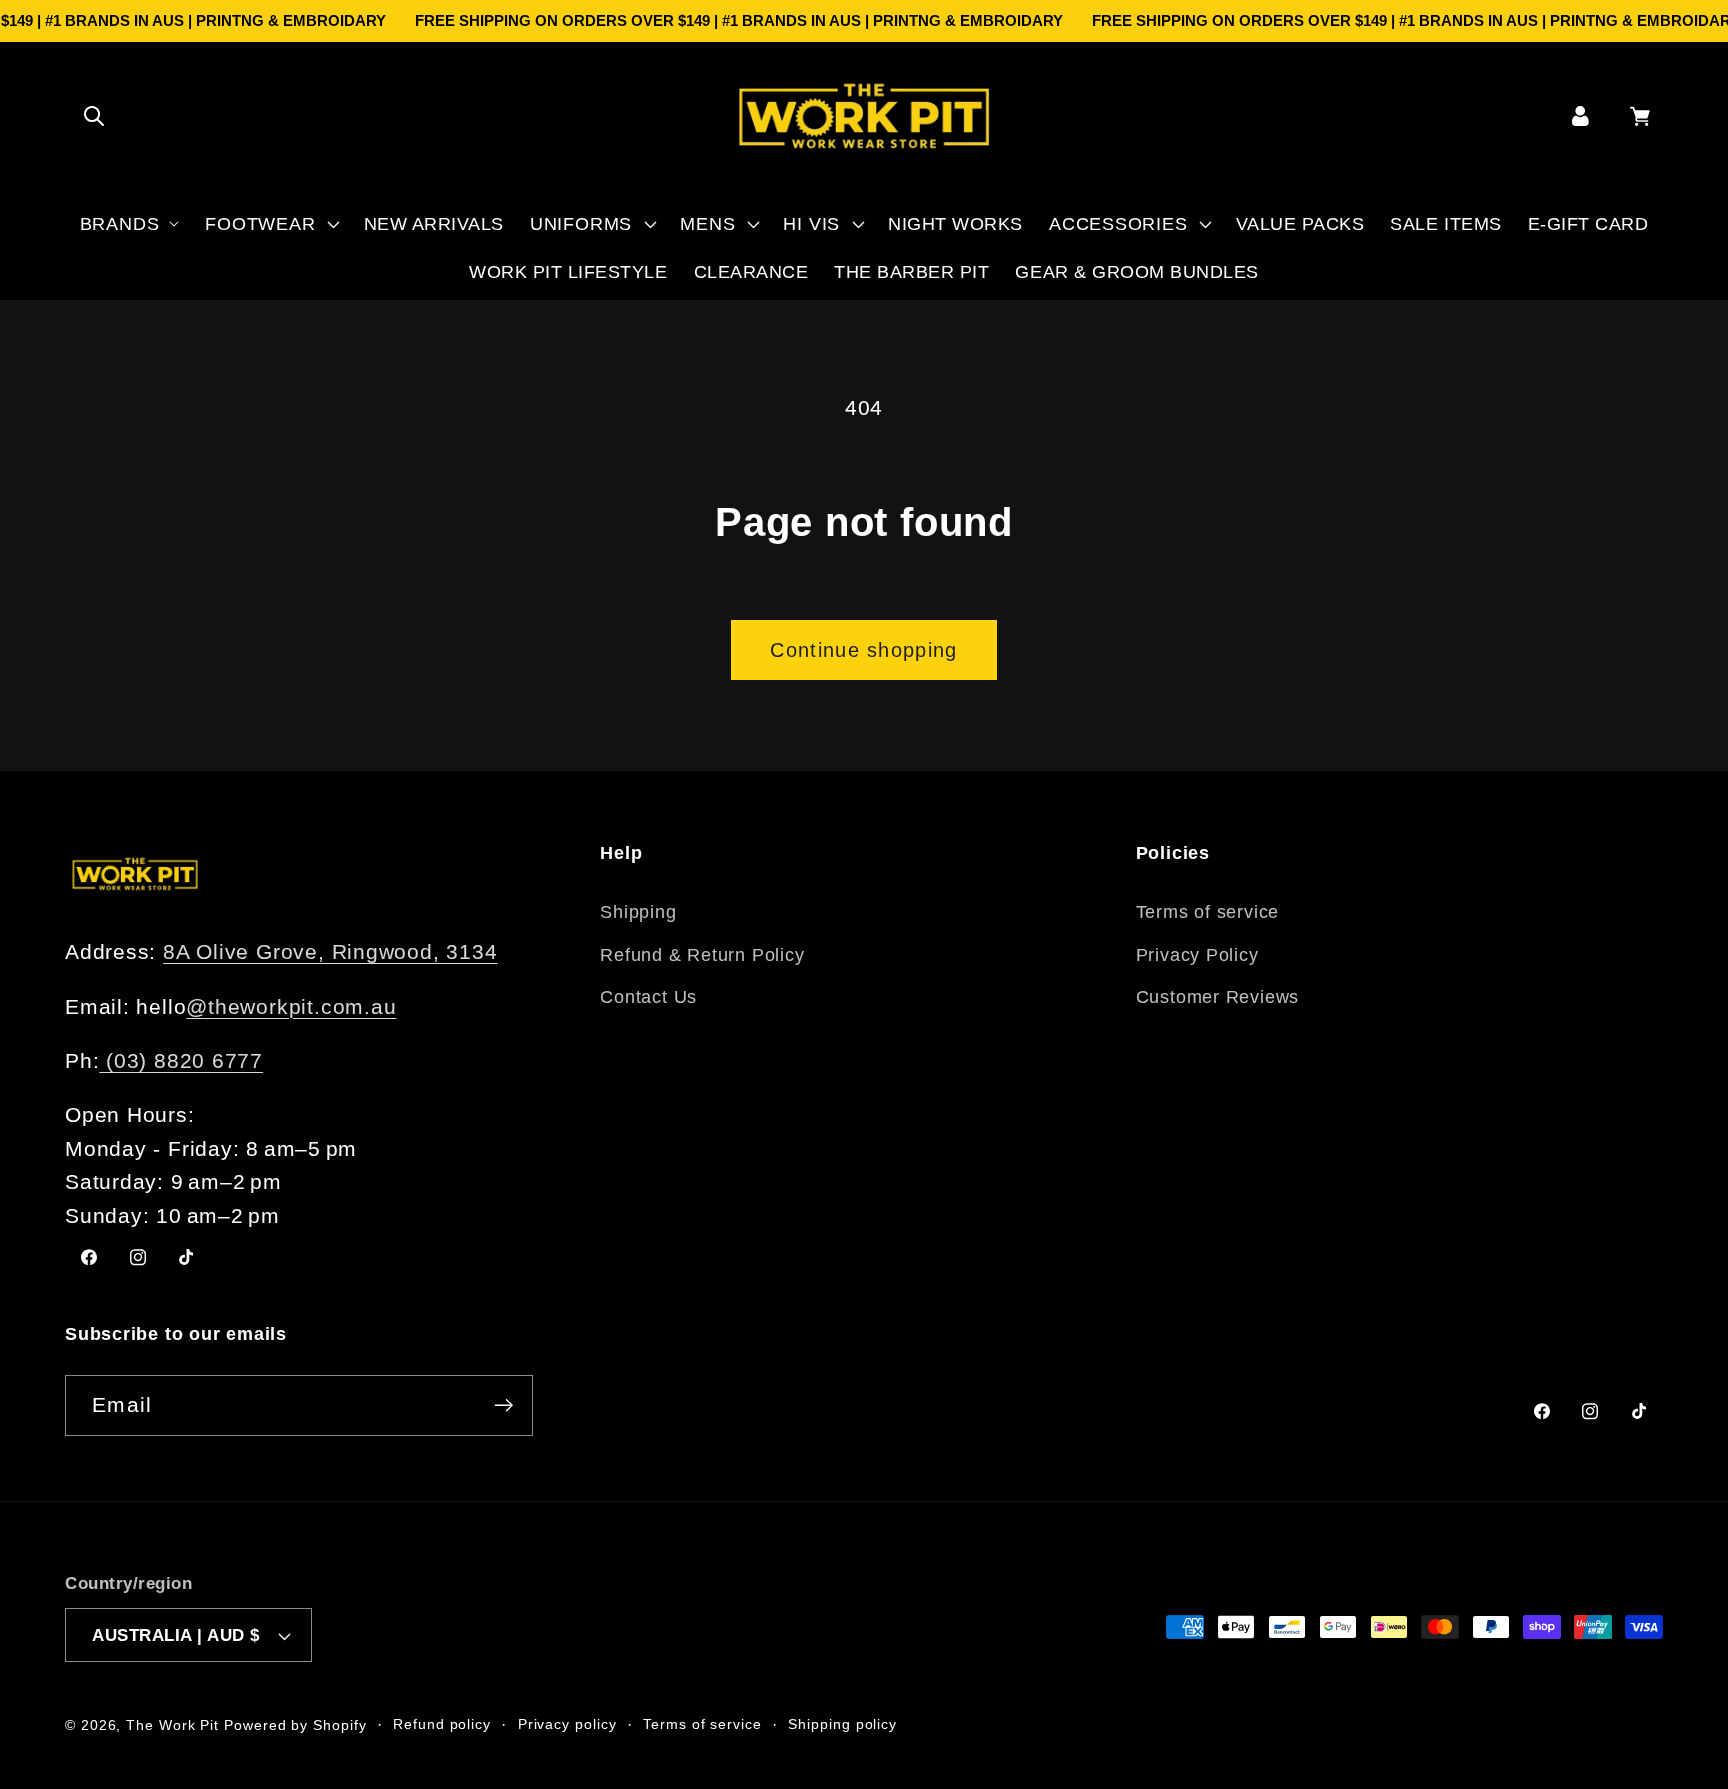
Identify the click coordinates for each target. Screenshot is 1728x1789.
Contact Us (648, 997)
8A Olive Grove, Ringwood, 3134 (330, 951)
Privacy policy (567, 1724)
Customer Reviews (1217, 997)
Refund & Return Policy (702, 955)
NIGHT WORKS (955, 224)
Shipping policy (842, 1724)
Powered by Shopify (295, 1725)
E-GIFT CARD (1588, 224)
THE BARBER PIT (911, 272)
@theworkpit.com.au (291, 1006)
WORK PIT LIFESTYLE (568, 272)
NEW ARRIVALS (434, 224)
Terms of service (1207, 912)
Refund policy (442, 1724)
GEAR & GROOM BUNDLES (1136, 272)
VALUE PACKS (1300, 224)
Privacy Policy (1197, 955)
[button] (93, 115)
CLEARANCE (751, 272)
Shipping (638, 912)
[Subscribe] (503, 1405)
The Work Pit (172, 1725)
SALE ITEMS (1445, 224)
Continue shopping (863, 650)
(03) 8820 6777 (181, 1060)
